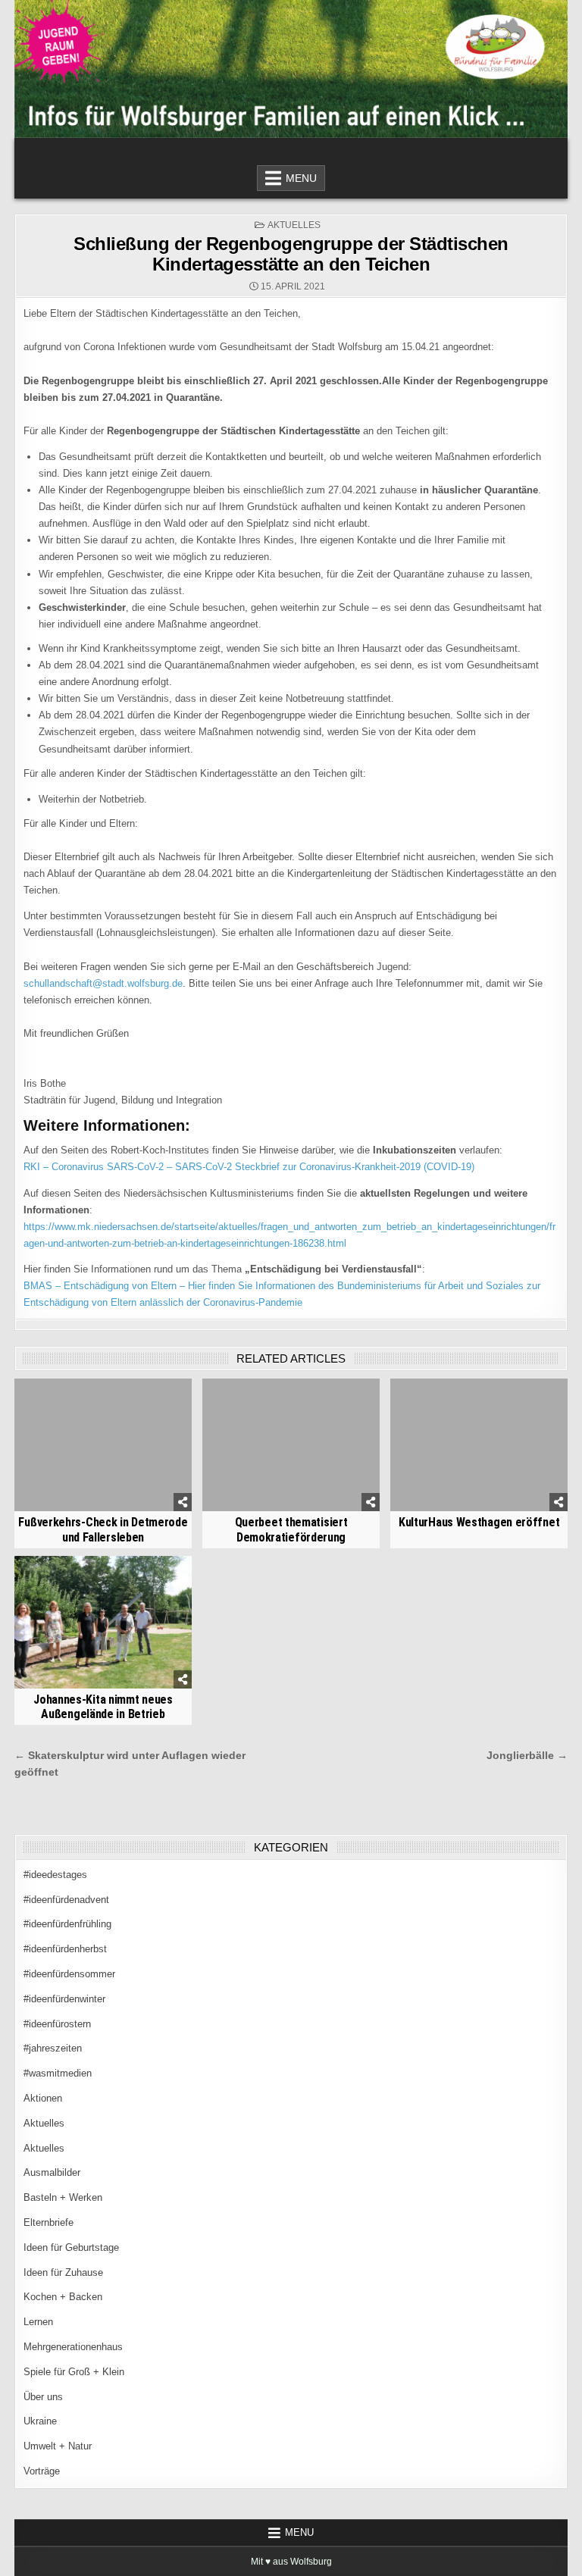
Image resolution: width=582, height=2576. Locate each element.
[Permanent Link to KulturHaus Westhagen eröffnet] (479, 1445)
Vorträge (42, 2471)
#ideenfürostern (57, 2024)
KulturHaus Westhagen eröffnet (479, 1522)
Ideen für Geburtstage (71, 2247)
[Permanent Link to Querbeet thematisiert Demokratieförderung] (291, 1445)
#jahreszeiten (53, 2048)
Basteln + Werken (63, 2197)
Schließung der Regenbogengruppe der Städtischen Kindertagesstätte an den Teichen (291, 254)
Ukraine (40, 2421)
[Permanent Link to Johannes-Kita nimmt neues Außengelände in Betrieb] (103, 1622)
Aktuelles (294, 225)
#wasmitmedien (58, 2073)
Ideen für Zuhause (63, 2272)
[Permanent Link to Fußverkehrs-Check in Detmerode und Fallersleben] (103, 1445)
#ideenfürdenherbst (65, 1949)
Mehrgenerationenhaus (73, 2347)
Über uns (43, 2397)
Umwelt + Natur (58, 2446)
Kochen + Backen (63, 2297)
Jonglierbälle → (527, 1756)
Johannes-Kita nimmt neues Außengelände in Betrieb (103, 1707)
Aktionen (43, 2098)
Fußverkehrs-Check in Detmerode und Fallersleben (103, 1529)
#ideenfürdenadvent (66, 1900)
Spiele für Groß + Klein (74, 2372)
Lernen (38, 2322)
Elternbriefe (48, 2222)
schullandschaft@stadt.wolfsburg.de (103, 983)
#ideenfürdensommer (69, 1974)
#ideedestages (55, 1875)
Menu (301, 178)
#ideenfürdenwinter (64, 1999)
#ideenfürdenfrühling (67, 1924)
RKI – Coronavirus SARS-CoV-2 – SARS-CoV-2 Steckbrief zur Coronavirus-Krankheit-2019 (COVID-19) (249, 1167)
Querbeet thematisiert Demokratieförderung (291, 1529)
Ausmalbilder (52, 2172)
